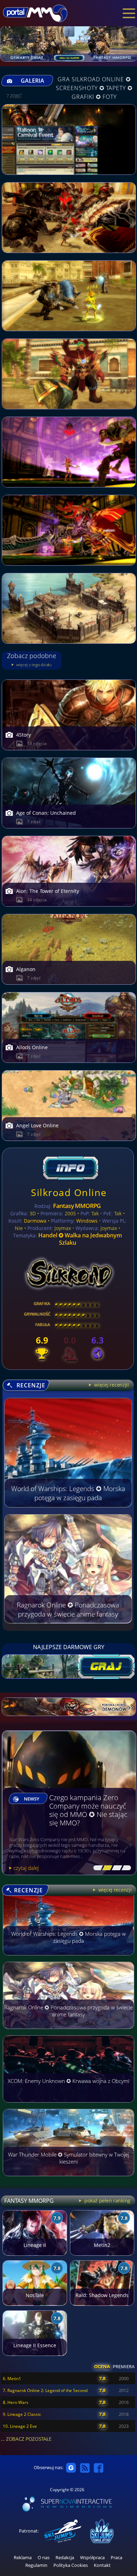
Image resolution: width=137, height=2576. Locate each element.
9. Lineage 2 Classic (22, 2414)
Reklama (23, 2558)
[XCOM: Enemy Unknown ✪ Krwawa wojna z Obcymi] (68, 2106)
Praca (116, 2558)
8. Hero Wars (16, 2402)
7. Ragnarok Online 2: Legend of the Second (45, 2390)
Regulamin (36, 2565)
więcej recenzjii (111, 1385)
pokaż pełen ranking (107, 2201)
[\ (96, 1868)
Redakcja (65, 2558)
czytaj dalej (26, 1868)
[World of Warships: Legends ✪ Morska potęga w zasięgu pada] (68, 1959)
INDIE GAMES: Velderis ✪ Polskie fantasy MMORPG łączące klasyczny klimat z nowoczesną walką (89, 1810)
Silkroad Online (69, 1192)
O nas (44, 2558)
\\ (106, 1868)
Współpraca (92, 2558)
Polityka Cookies (71, 2565)
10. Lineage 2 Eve (20, 2426)
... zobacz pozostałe (26, 2439)
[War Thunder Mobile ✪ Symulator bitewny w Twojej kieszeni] (68, 2179)
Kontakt (102, 2565)
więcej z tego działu (33, 665)
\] (125, 1868)
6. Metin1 (12, 2379)
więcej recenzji (114, 1890)
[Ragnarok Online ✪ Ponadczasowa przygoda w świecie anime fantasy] (68, 2032)
